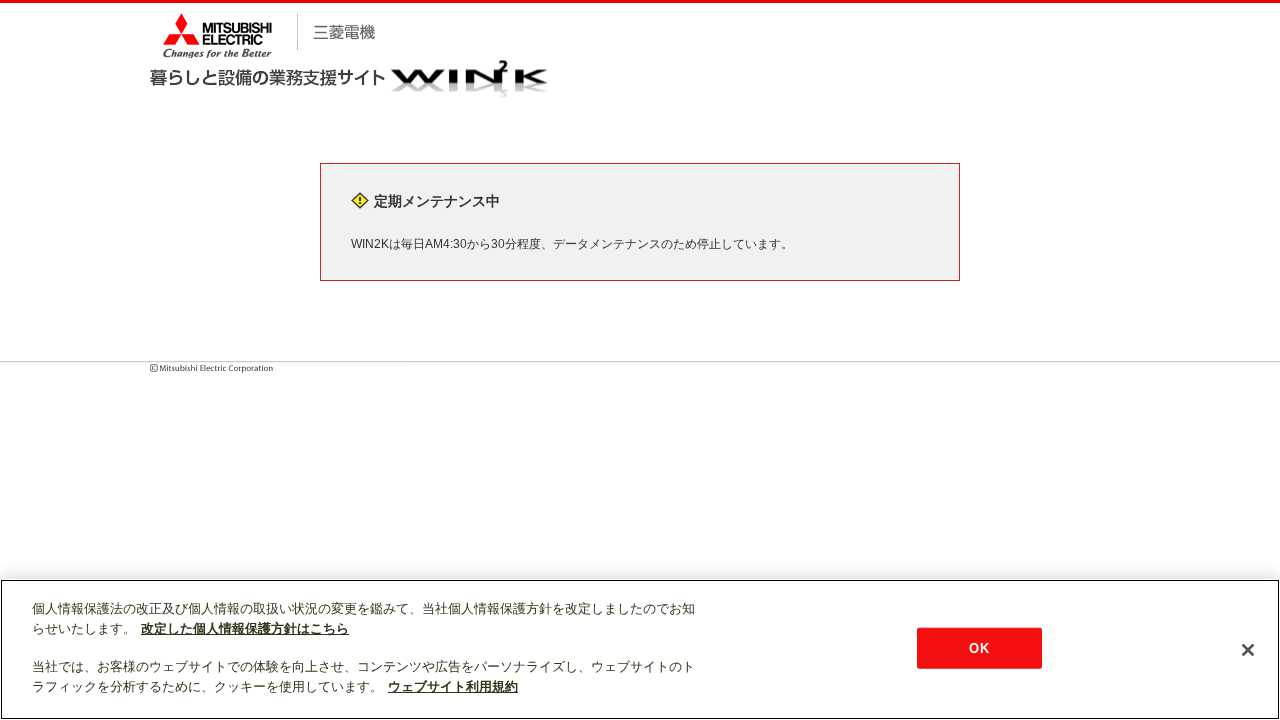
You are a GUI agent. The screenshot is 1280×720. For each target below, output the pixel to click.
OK (978, 647)
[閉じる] (1248, 650)
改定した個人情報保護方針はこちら (245, 628)
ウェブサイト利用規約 (453, 686)
